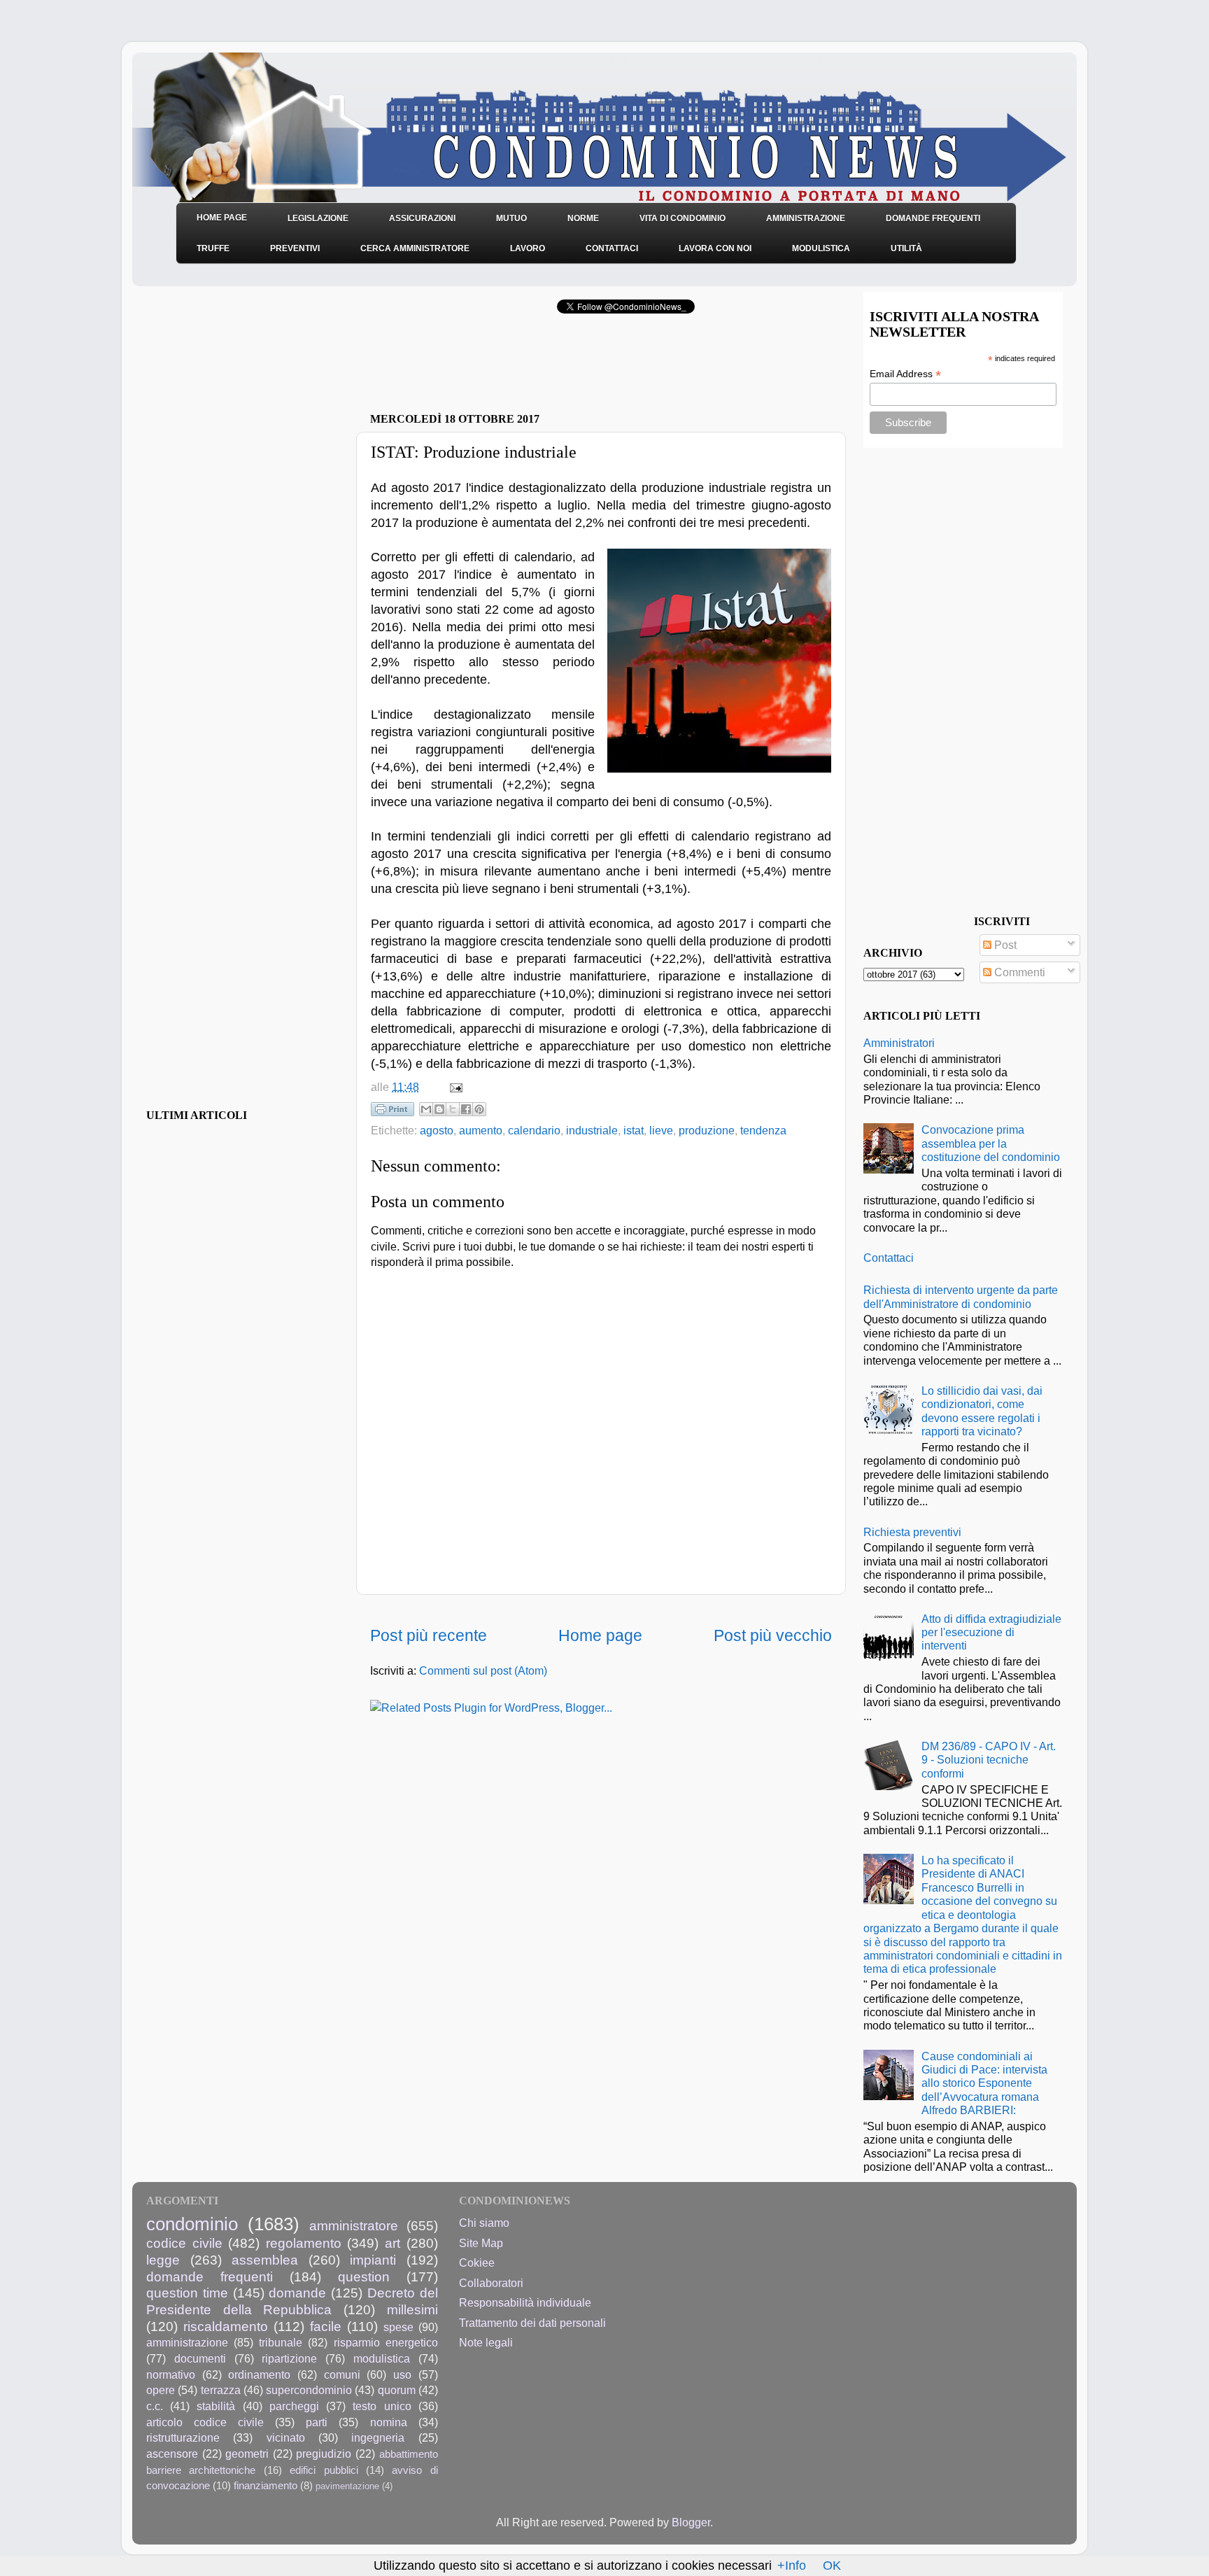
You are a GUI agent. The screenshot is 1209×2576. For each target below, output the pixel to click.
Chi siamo (484, 2223)
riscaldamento (226, 2326)
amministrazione (187, 2342)
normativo (171, 2374)
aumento (481, 1130)
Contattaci (612, 248)
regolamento (304, 2243)
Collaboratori (491, 2283)
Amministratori (899, 1043)
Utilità (906, 248)
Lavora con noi (715, 248)
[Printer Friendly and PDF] (393, 1112)
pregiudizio (324, 2454)
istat (634, 1130)
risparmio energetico (386, 2342)
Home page (600, 1635)
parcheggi (294, 2406)
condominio (192, 2224)
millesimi (412, 2309)
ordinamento (259, 2374)
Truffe (213, 248)
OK (832, 2566)
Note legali (486, 2342)
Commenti (1018, 972)
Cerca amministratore (415, 248)
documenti (200, 2358)
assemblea (265, 2260)
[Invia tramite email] (426, 1109)
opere (161, 2390)
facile (326, 2326)
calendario (534, 1130)
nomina (389, 2422)
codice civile (184, 2243)
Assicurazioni (422, 218)
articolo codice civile (205, 2422)
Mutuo (511, 218)
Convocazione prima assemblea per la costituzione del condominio (991, 1143)
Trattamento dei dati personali (532, 2323)
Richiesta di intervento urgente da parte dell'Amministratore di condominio (961, 1296)
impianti (373, 2260)
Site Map (481, 2243)
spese (398, 2327)
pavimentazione (347, 2486)
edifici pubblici (324, 2470)
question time (187, 2293)
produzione (707, 1130)
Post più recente (429, 1635)
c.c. (155, 2406)
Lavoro (528, 248)
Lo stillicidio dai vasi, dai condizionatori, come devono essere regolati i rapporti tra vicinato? (982, 1411)
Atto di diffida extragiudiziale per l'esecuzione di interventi (991, 1632)
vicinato (286, 2437)
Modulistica (821, 248)
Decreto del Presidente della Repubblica (292, 2301)
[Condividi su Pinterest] (479, 1109)
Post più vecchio (773, 1635)
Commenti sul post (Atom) (483, 1670)
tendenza (763, 1130)
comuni (342, 2374)
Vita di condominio (683, 218)
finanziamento (266, 2486)
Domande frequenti (933, 218)
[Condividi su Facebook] (466, 1109)
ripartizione (289, 2358)
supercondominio (309, 2390)
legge (163, 2260)
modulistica (382, 2358)
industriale (592, 1130)
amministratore (354, 2225)
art (393, 2243)
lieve (661, 1130)
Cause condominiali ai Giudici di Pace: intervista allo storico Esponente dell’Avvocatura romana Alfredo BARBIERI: (984, 2083)
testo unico (382, 2406)
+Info (792, 2566)
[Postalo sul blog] (439, 1109)
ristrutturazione (183, 2437)
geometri (247, 2454)
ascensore (172, 2454)
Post (1004, 945)
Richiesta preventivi (912, 1532)
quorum (397, 2390)
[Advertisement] (534, 367)
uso (402, 2374)
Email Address (905, 374)
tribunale (281, 2342)
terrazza (221, 2390)
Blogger (691, 2522)
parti (317, 2422)
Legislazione (318, 218)
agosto (437, 1130)
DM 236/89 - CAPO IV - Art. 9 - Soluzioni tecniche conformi (989, 1760)
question (364, 2276)
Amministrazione (806, 218)
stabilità (216, 2406)
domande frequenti (210, 2276)
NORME (583, 218)
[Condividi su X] (453, 1109)
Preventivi (295, 248)
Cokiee (477, 2262)
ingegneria (378, 2437)
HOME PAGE (222, 218)
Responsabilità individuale (525, 2302)
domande (297, 2293)
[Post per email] (453, 1087)
